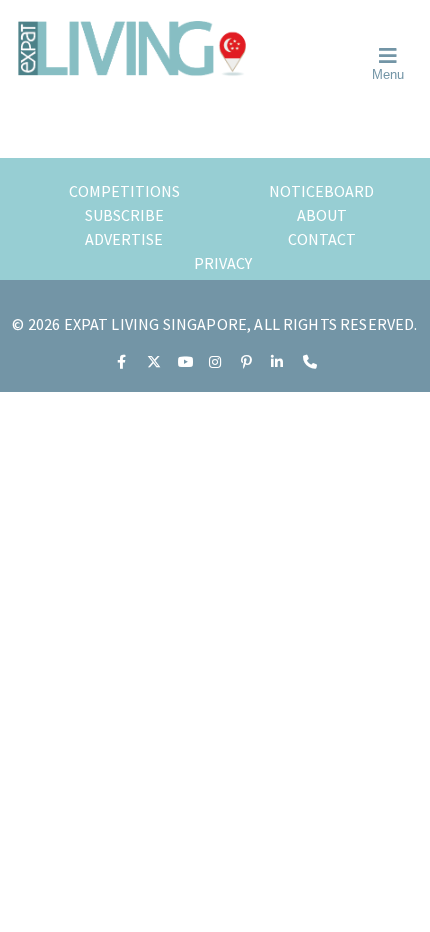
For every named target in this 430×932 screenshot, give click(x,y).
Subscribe (124, 215)
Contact (322, 239)
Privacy (223, 263)
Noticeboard (321, 191)
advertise (124, 239)
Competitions (124, 191)
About (322, 215)
